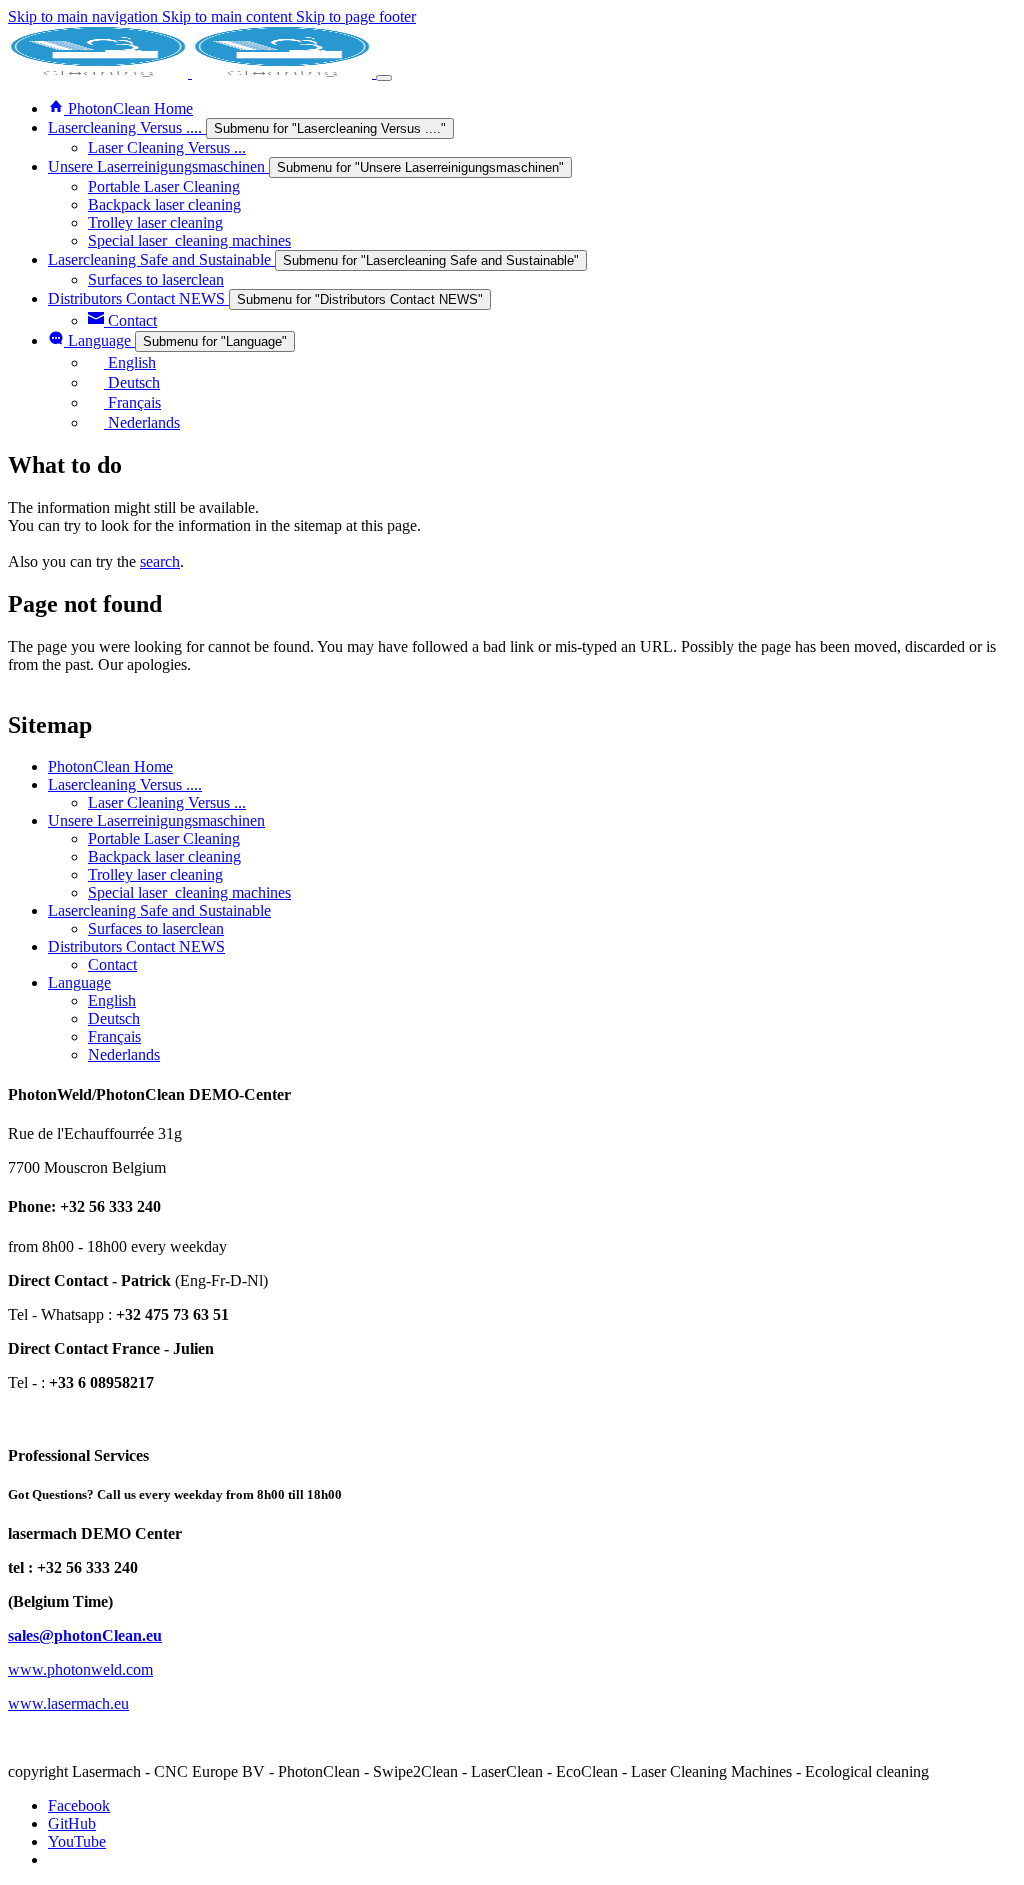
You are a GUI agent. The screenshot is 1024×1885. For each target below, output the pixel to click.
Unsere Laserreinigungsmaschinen (156, 820)
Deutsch (114, 1018)
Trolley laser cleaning (155, 874)
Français (114, 1036)
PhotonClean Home (110, 766)
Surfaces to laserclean (156, 928)
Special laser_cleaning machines (189, 892)
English (112, 1000)
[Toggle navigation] (384, 78)
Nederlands (124, 1054)
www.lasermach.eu (68, 1703)
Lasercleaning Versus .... (125, 784)
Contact (112, 964)
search (160, 561)
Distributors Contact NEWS (136, 946)
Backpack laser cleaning (164, 856)
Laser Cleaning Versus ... (167, 802)
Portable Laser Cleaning (164, 838)
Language (79, 982)
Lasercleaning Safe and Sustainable (159, 910)
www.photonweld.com (80, 1669)
